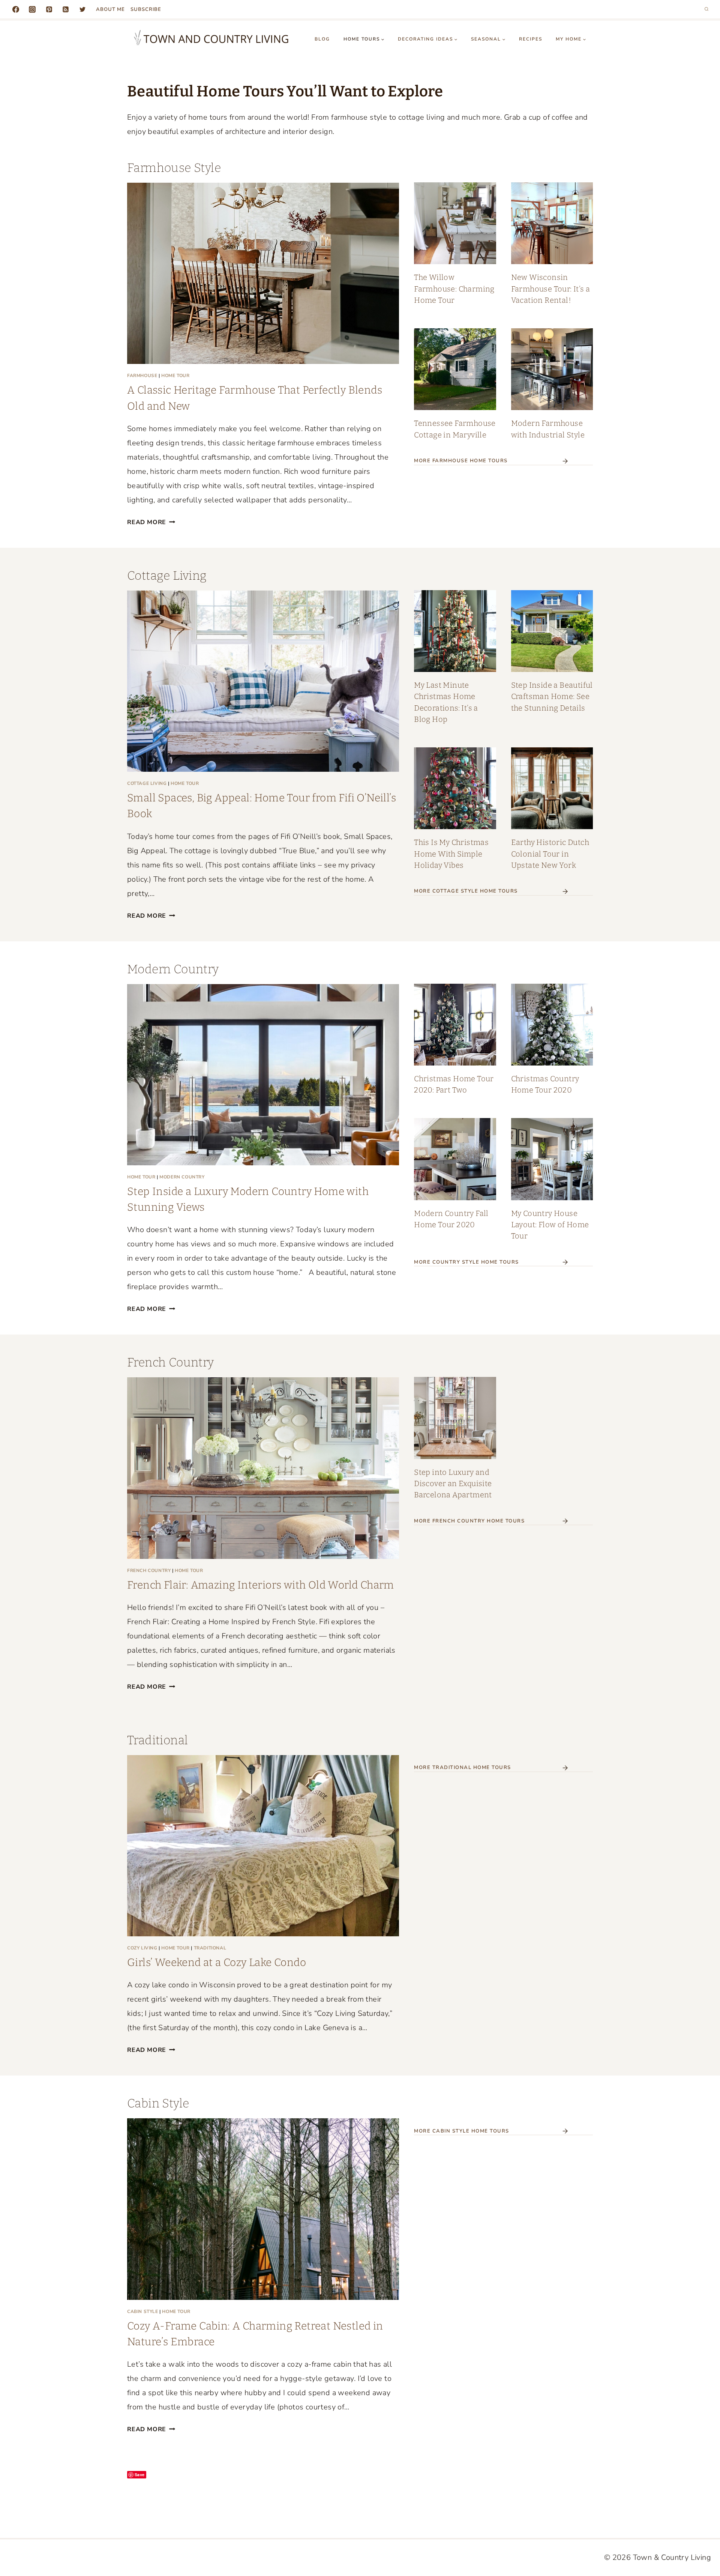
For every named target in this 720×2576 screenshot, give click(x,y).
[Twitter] (82, 9)
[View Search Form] (706, 9)
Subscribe (146, 9)
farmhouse (142, 376)
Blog (322, 39)
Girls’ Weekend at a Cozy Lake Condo (217, 1962)
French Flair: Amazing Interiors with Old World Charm (261, 1585)
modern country (182, 1177)
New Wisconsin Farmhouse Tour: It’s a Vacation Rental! (551, 289)
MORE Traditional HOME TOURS (463, 1767)
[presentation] (263, 273)
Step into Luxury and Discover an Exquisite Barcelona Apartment (453, 1483)
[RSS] (66, 9)
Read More (150, 522)
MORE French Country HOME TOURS (469, 1521)
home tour (175, 376)
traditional (210, 1948)
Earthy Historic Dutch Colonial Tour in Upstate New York (550, 854)
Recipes (531, 39)
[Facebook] (16, 9)
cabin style (143, 2311)
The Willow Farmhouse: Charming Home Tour (454, 289)
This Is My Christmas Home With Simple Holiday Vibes (451, 854)
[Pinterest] (49, 9)
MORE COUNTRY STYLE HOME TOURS (466, 1262)
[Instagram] (32, 9)
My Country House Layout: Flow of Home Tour (550, 1225)
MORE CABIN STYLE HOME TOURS (462, 2131)
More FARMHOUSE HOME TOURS (461, 461)
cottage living (147, 783)
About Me (110, 9)
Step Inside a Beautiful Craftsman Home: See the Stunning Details (552, 696)
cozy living (142, 1948)
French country (149, 1571)
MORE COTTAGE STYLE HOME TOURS (466, 891)
